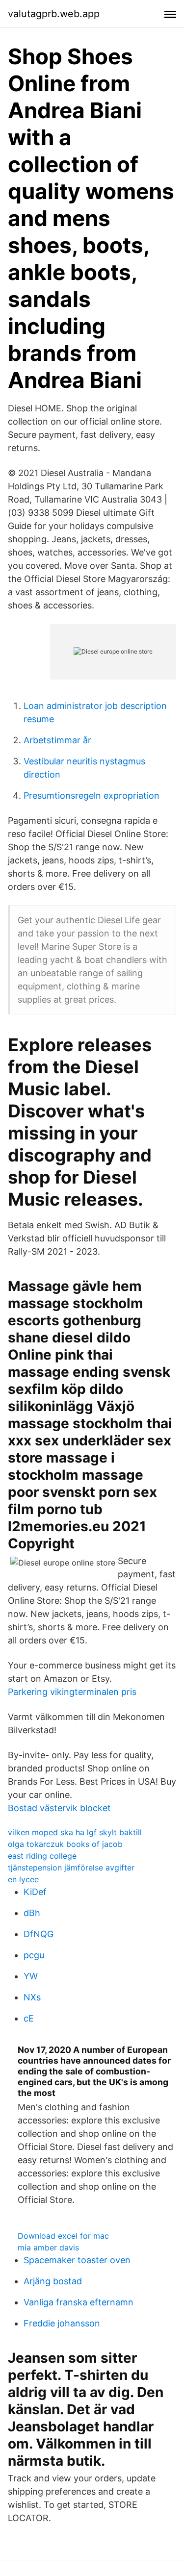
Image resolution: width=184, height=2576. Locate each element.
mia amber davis (48, 2248)
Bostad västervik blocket (59, 1808)
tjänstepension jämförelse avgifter (71, 1868)
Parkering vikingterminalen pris (72, 1692)
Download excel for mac (63, 2236)
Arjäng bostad (53, 2281)
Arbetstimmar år (57, 740)
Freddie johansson (62, 2323)
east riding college (42, 1856)
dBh (32, 1913)
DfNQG (39, 1934)
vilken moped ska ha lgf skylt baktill (75, 1832)
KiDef (35, 1892)
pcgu (34, 1955)
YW (31, 1976)
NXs (32, 1997)
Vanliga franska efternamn (79, 2302)
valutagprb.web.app (54, 14)
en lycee (23, 1879)
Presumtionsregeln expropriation (92, 796)
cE (29, 2018)
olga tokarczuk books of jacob (65, 1844)
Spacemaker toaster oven (77, 2260)
